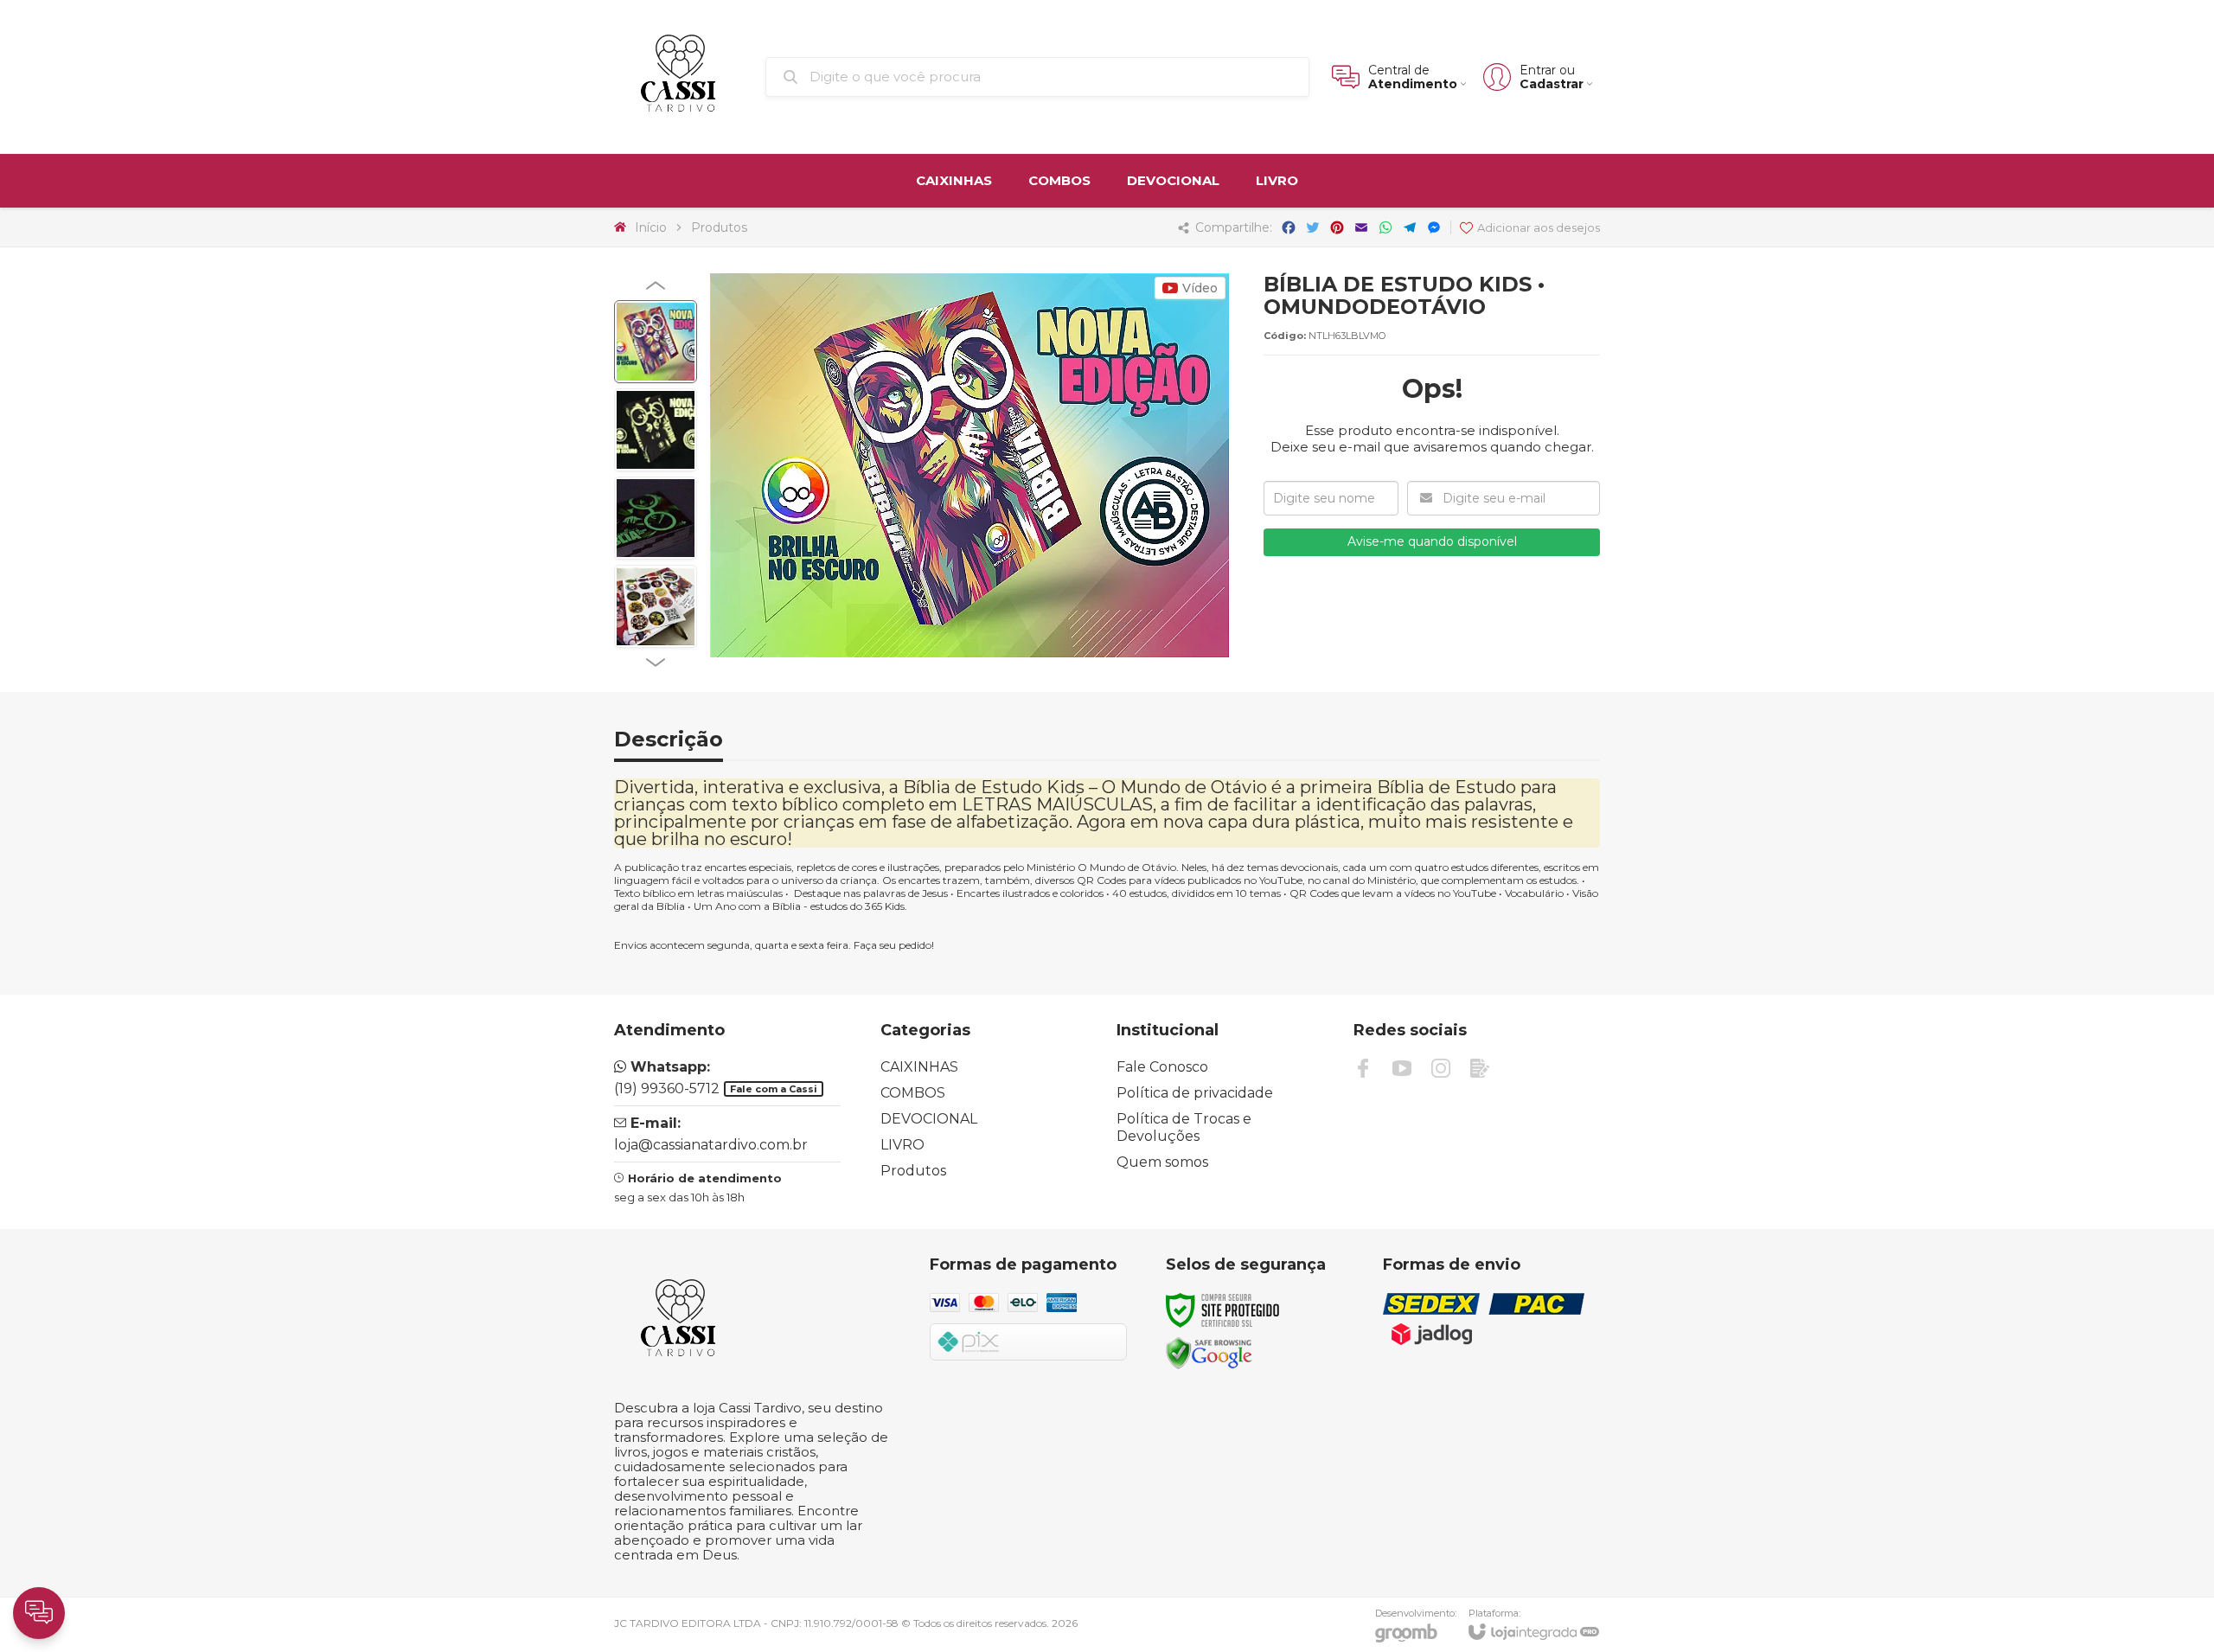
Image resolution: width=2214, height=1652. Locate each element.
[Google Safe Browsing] (1209, 1352)
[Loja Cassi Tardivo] (680, 77)
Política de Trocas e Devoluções (1184, 1127)
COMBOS (913, 1093)
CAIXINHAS (919, 1067)
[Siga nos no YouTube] (1402, 1068)
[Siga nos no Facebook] (1363, 1068)
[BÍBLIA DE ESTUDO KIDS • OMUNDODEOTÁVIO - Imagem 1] (656, 342)
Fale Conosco (1162, 1067)
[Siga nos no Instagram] (1441, 1068)
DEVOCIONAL (929, 1119)
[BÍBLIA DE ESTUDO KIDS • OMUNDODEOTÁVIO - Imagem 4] (656, 606)
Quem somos (1162, 1162)
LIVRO (902, 1145)
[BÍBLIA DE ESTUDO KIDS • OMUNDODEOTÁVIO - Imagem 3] (656, 518)
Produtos (719, 227)
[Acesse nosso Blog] (1480, 1068)
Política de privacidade (1195, 1093)
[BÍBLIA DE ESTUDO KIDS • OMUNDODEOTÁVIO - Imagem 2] (656, 430)
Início (651, 227)
